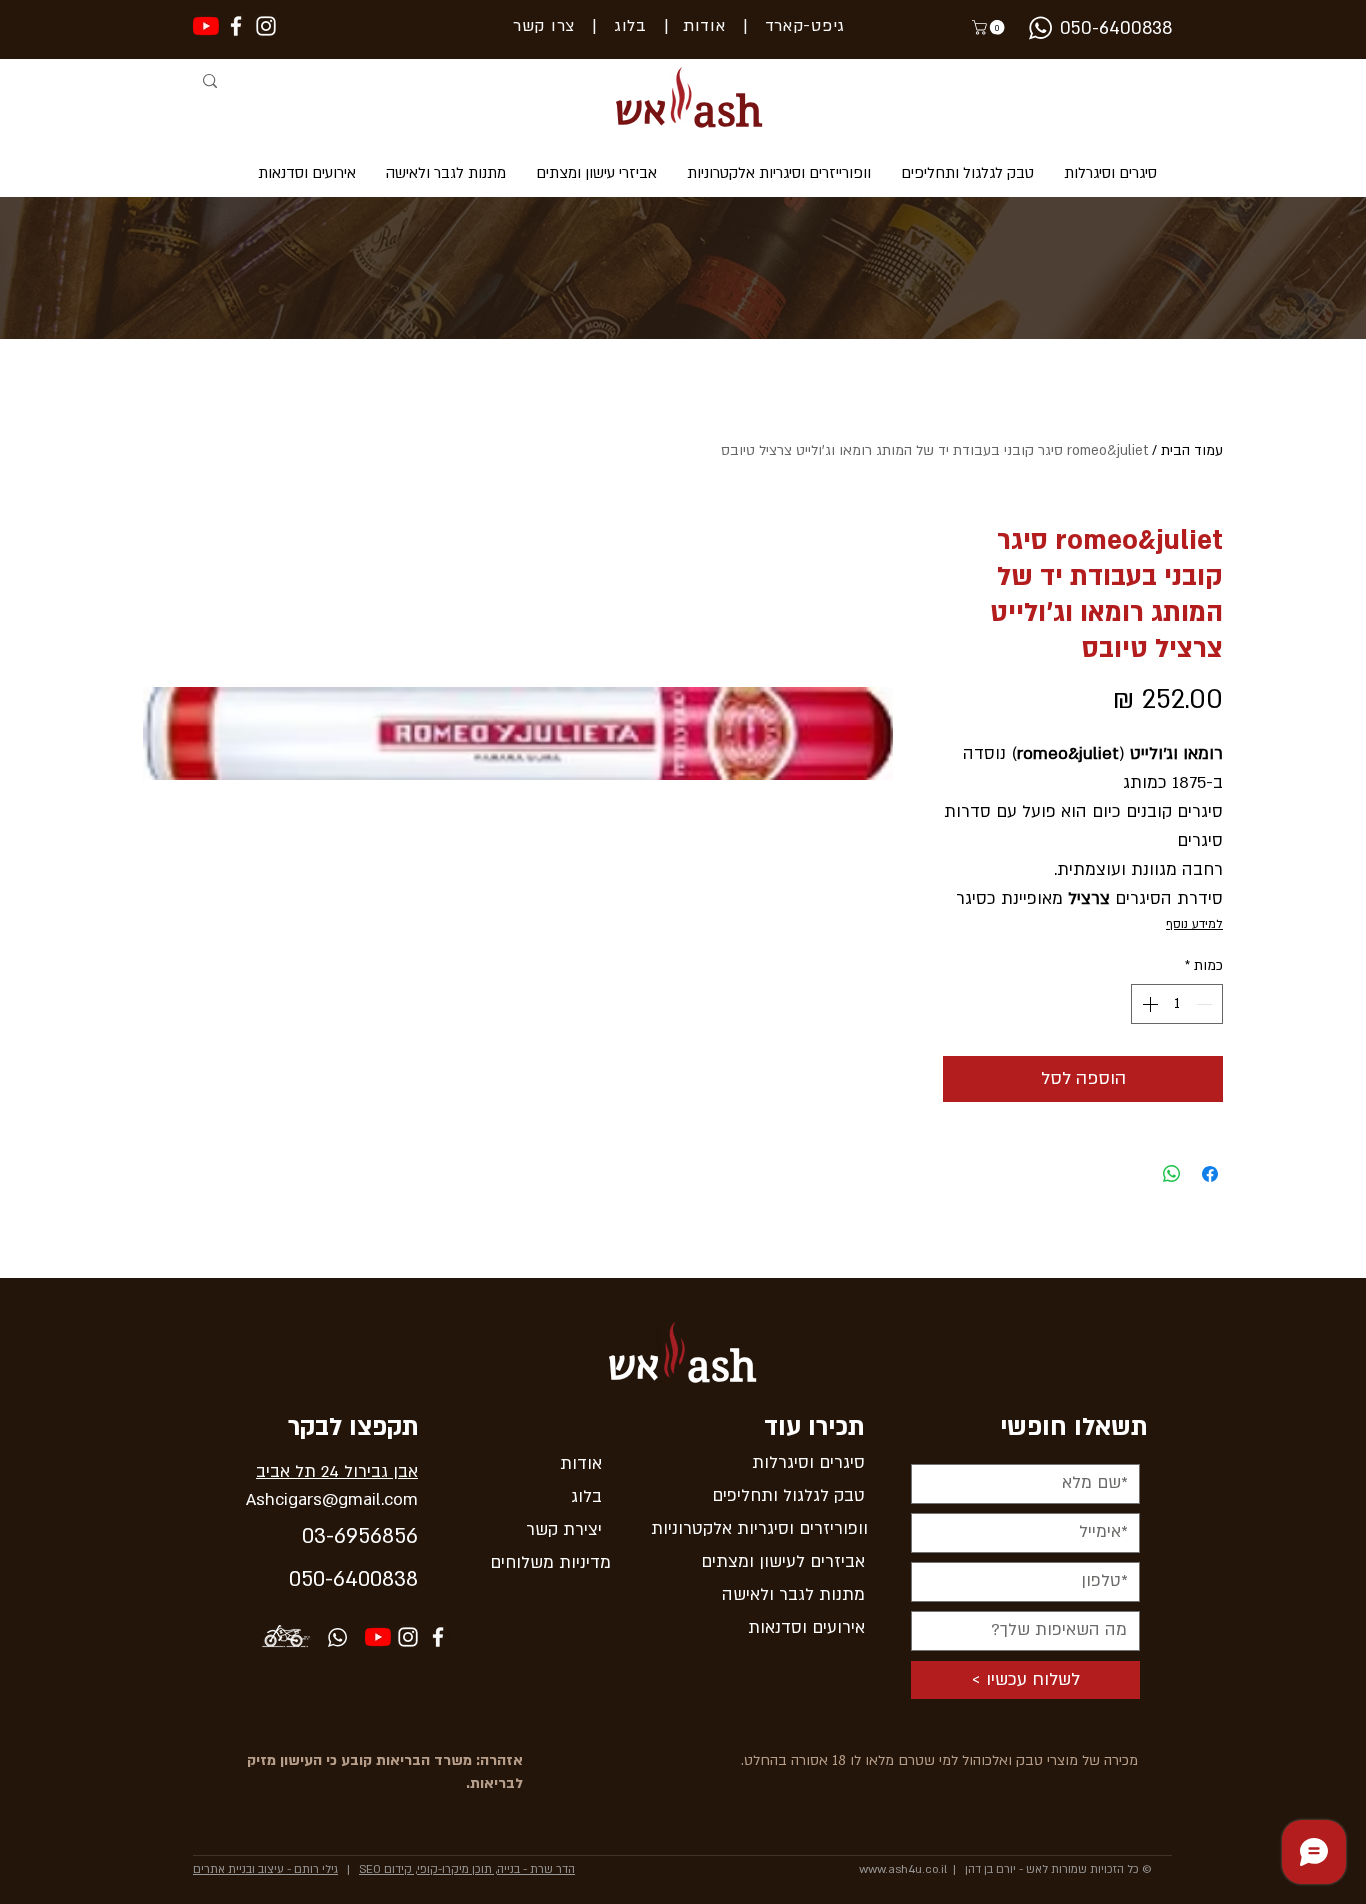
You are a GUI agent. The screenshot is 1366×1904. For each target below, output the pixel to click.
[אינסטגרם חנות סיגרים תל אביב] (408, 1637)
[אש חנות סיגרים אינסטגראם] (266, 26)
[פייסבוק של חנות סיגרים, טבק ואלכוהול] (236, 26)
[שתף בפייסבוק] (1210, 1174)
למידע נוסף (1194, 924)
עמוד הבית (1192, 450)
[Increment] (1148, 1004)
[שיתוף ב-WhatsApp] (1172, 1174)
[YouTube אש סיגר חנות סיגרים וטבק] (378, 1637)
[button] (990, 27)
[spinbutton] (1177, 1004)
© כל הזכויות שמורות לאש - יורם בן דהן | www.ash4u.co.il (1005, 1869)
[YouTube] (206, 26)
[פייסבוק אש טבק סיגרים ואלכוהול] (438, 1637)
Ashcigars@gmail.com (332, 1499)
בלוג (622, 26)
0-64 (335, 1579)
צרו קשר (544, 26)
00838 (388, 1579)
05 (301, 1579)
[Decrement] (1206, 1004)
